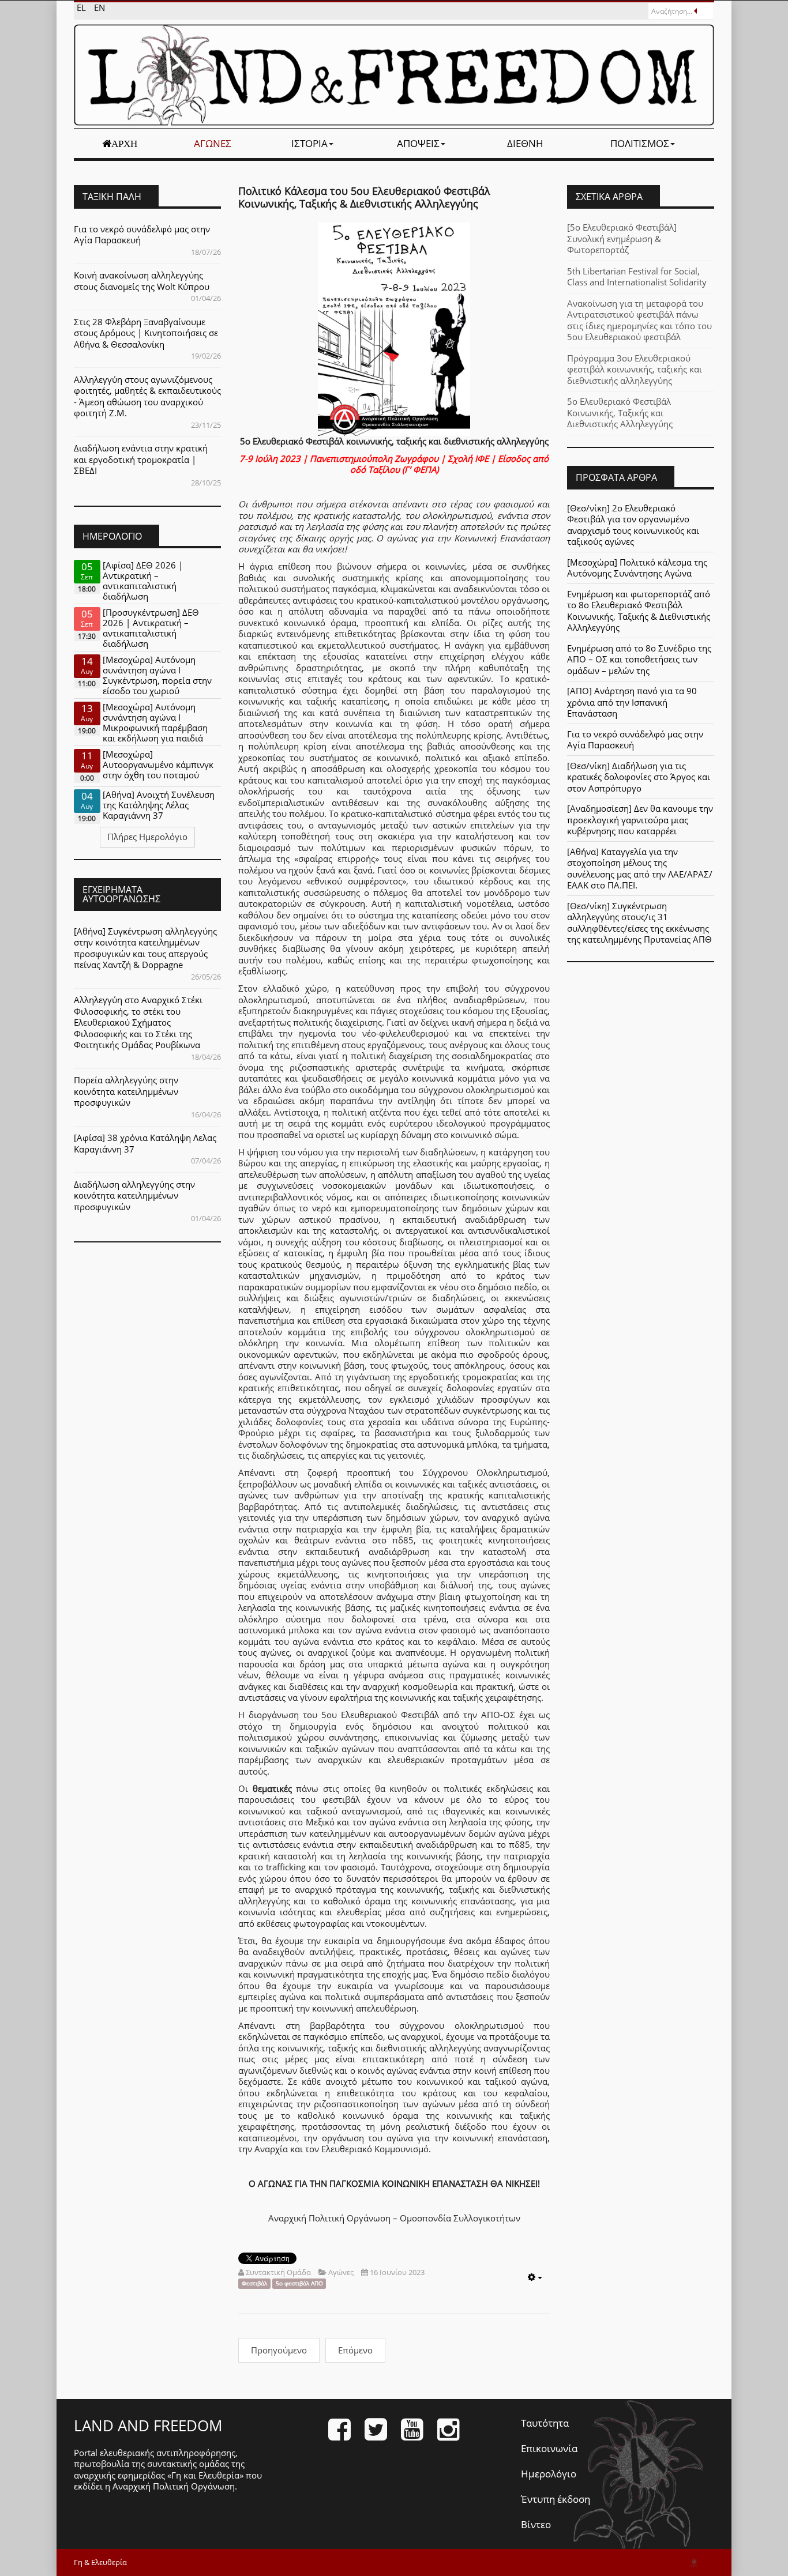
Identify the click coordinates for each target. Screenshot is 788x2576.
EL (82, 7)
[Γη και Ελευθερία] (394, 75)
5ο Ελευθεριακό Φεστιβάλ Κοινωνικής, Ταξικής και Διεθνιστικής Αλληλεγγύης (620, 413)
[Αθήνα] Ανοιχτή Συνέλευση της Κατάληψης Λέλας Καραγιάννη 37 (159, 805)
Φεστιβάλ (254, 2283)
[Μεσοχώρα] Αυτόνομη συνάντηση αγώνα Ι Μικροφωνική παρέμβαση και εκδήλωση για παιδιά (155, 722)
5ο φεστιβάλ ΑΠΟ (299, 2283)
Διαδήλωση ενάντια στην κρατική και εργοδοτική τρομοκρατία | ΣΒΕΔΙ (141, 459)
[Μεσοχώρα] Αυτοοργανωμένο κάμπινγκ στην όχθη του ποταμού (158, 764)
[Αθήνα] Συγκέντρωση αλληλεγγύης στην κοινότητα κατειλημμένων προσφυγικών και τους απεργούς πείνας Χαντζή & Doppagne (145, 948)
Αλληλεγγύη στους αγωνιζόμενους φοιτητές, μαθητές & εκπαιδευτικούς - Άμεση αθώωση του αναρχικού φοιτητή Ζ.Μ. (147, 396)
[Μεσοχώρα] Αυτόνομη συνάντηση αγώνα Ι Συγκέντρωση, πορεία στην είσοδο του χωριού (157, 675)
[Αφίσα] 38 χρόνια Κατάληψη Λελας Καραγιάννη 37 (145, 1143)
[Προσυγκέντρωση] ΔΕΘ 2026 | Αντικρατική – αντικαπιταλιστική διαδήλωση (151, 628)
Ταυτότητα (545, 2423)
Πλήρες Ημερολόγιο (147, 837)
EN (100, 7)
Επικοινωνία (549, 2448)
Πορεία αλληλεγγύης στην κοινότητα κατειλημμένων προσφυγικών (126, 1091)
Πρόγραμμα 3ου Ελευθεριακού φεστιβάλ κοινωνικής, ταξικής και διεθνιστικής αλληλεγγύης (635, 369)
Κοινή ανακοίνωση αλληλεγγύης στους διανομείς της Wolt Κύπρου (142, 281)
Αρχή (124, 144)
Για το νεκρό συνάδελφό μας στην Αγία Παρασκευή (142, 235)
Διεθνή (525, 143)
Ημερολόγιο (549, 2474)
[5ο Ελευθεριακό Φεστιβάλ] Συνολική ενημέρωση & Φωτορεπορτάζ (622, 238)
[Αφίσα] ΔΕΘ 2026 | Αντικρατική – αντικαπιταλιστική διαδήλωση (143, 581)
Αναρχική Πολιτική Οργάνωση (174, 2486)
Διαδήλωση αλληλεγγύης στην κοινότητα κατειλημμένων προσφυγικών (134, 1195)
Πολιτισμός (640, 143)
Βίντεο (536, 2524)
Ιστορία (309, 143)
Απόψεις (418, 143)
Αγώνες (213, 143)
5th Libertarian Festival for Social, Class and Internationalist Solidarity (637, 277)
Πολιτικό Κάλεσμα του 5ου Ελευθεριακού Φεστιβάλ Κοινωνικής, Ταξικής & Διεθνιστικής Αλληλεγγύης (364, 197)
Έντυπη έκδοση (556, 2499)
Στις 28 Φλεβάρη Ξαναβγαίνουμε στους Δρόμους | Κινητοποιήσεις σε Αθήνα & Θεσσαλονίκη (146, 333)
